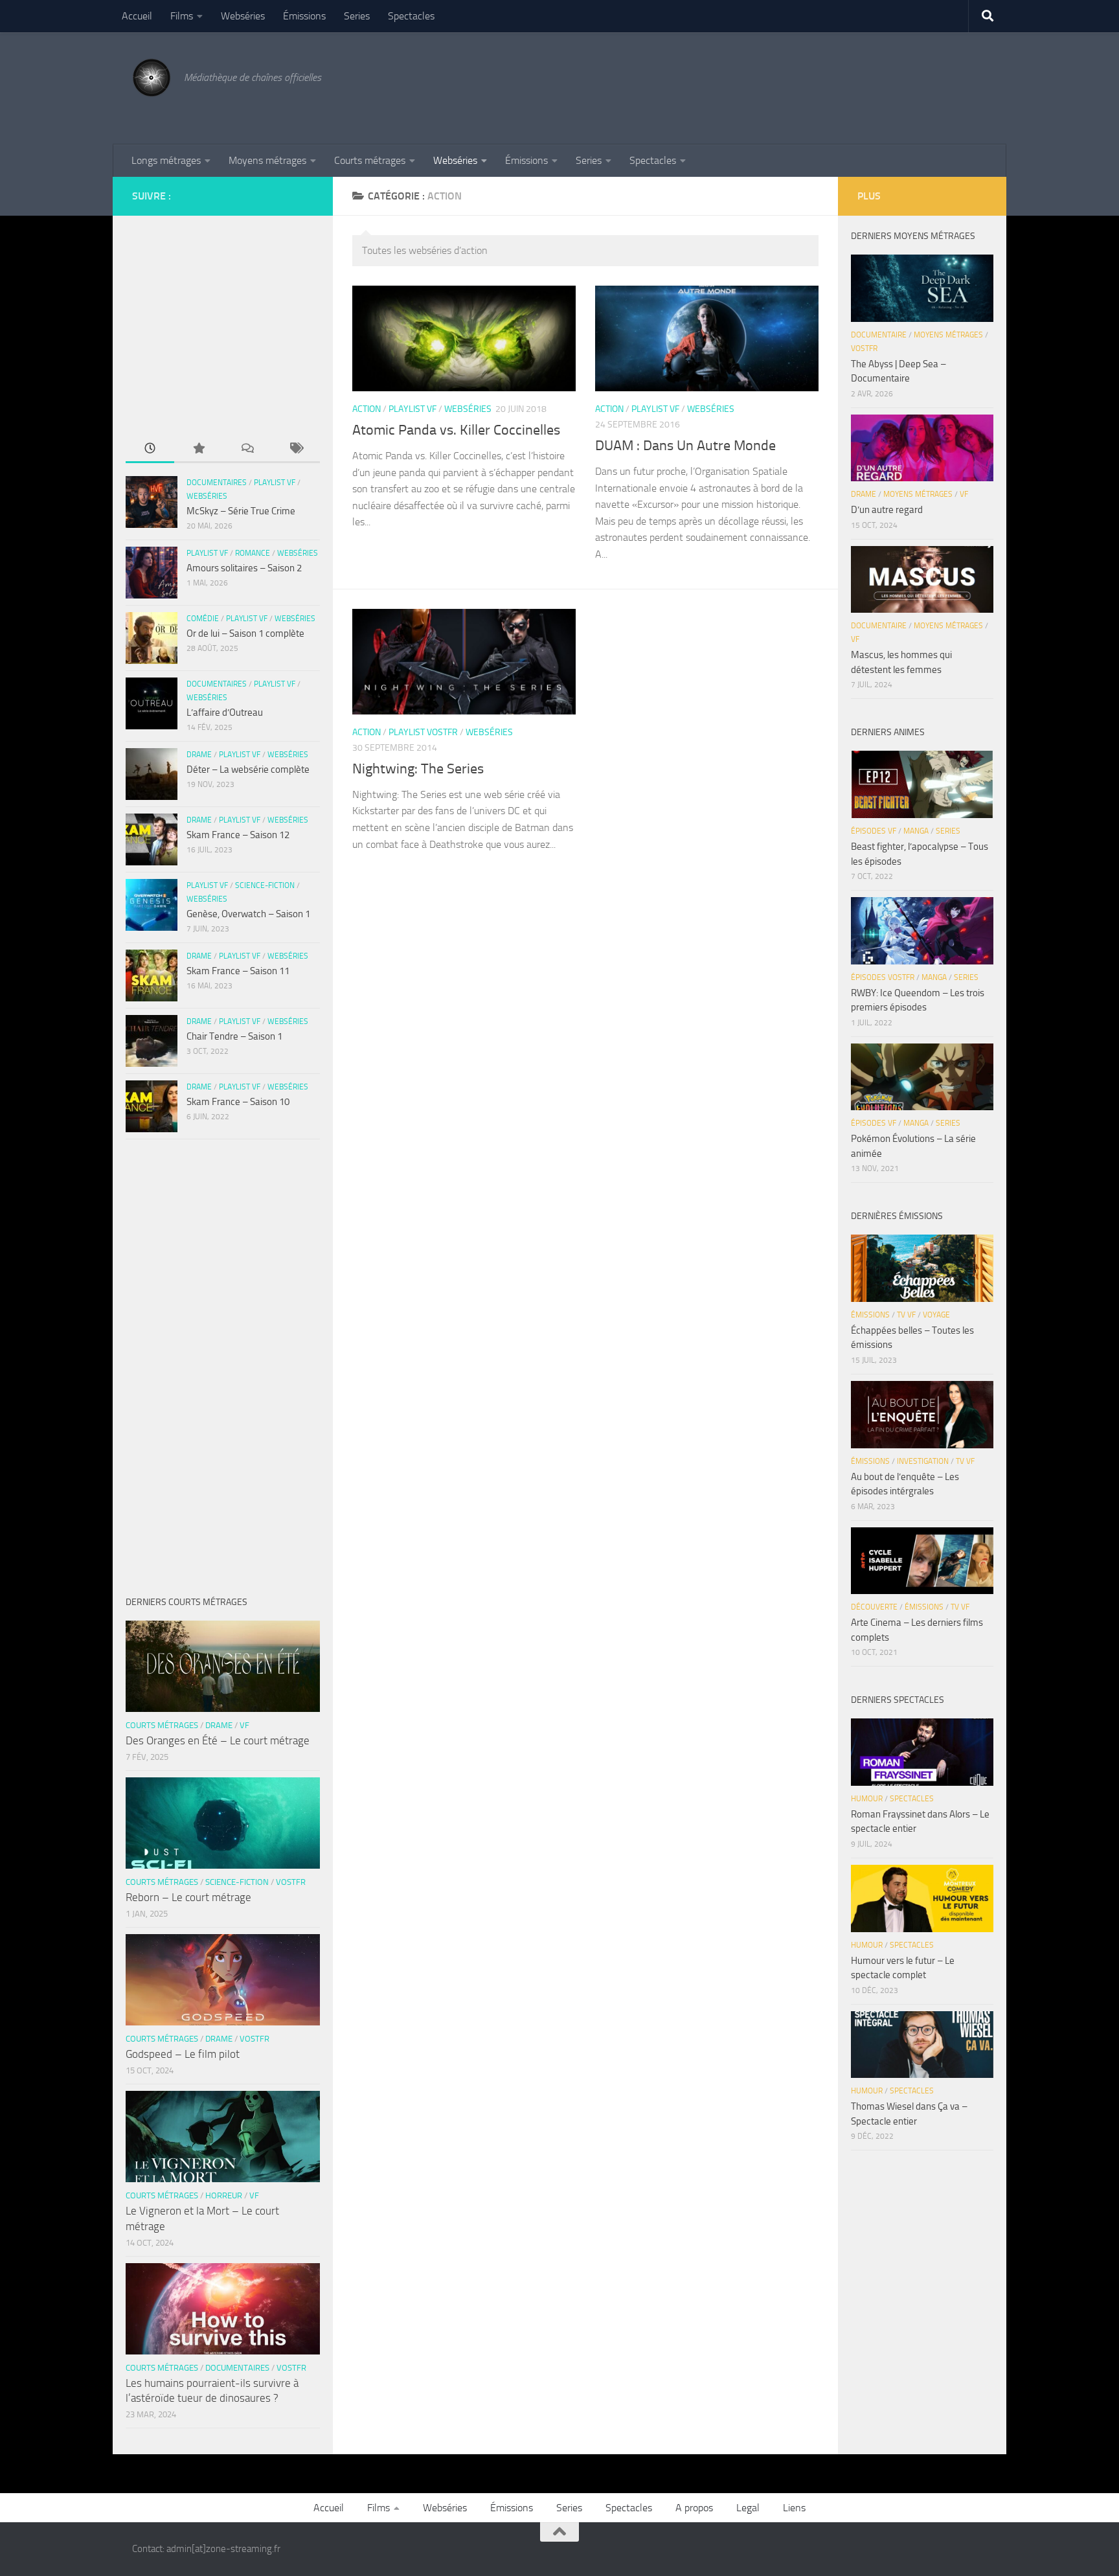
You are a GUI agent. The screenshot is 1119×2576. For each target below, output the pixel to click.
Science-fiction (265, 885)
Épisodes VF (874, 831)
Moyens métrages (267, 160)
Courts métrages (370, 160)
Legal (748, 2508)
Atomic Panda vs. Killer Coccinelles (456, 430)
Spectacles (411, 16)
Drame (199, 755)
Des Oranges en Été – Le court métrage (218, 1740)
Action (367, 409)
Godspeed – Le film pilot (183, 2054)
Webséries (243, 16)
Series (357, 16)
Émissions (304, 16)
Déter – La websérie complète (248, 769)
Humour (867, 1799)
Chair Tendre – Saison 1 (234, 1036)
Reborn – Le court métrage (188, 1897)
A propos (694, 2508)
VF (244, 1725)
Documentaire (879, 335)
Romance (253, 553)
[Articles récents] (150, 449)
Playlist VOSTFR (423, 732)
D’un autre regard (887, 510)
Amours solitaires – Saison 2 (244, 568)
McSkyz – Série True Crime (241, 511)
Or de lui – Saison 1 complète (245, 633)
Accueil (137, 16)
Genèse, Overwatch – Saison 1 (248, 914)
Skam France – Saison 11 (238, 971)
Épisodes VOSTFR (883, 977)
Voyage (936, 1315)
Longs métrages (166, 160)
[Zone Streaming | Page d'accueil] (152, 78)
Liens (794, 2508)
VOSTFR (291, 1882)
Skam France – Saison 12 (238, 835)
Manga (916, 831)
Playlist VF (413, 409)
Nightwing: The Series (418, 769)
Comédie (203, 619)
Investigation (923, 1461)
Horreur (224, 2195)
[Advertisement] (751, 86)
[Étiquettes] (296, 449)
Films (182, 16)
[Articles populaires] (198, 449)
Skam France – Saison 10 (238, 1102)
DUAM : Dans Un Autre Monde (685, 446)
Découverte (874, 1607)
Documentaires (217, 483)
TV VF (906, 1315)
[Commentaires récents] (247, 449)
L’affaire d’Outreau (225, 712)
